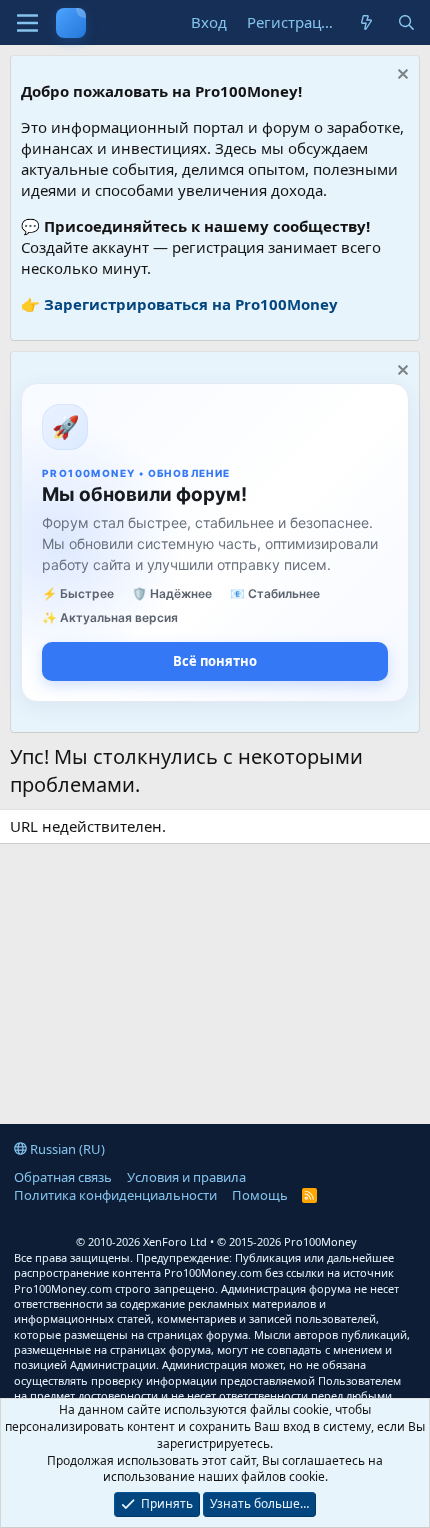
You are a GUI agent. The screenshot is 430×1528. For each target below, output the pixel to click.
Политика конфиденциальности (115, 1195)
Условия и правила (186, 1177)
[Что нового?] (366, 22)
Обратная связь (63, 1177)
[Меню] (27, 23)
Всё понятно (215, 661)
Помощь (260, 1195)
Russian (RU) (66, 1149)
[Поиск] (406, 22)
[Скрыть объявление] (400, 76)
